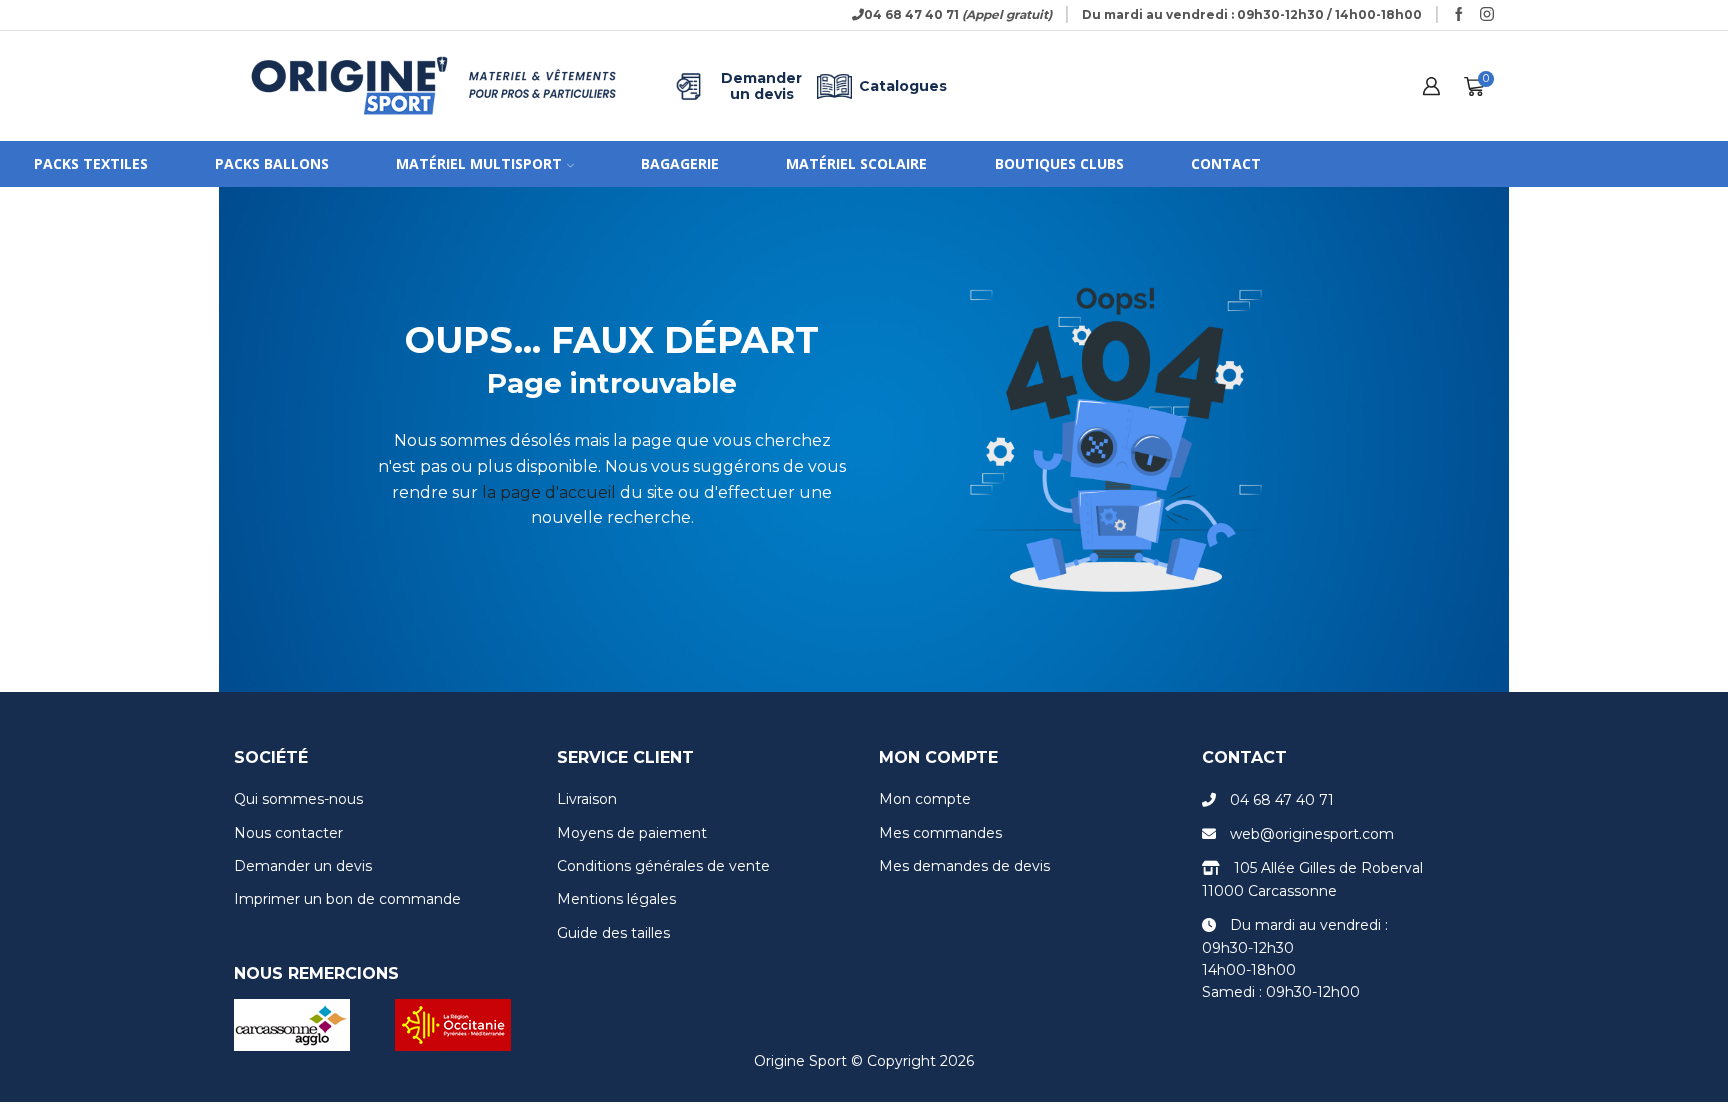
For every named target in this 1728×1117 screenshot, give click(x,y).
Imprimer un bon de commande (347, 899)
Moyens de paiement (632, 833)
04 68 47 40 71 (1282, 800)
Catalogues (903, 86)
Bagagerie (680, 163)
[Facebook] (1459, 15)
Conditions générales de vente (663, 866)
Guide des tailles (613, 933)
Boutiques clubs (1059, 163)
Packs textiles (91, 163)
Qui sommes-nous (298, 799)
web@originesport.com (1312, 834)
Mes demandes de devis (964, 866)
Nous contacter (288, 833)
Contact (1226, 163)
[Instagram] (1487, 15)
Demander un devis (761, 86)
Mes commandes (940, 833)
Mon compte (925, 799)
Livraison (587, 799)
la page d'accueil (549, 492)
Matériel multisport (479, 163)
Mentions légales (616, 899)
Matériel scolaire (856, 163)
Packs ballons (272, 163)
